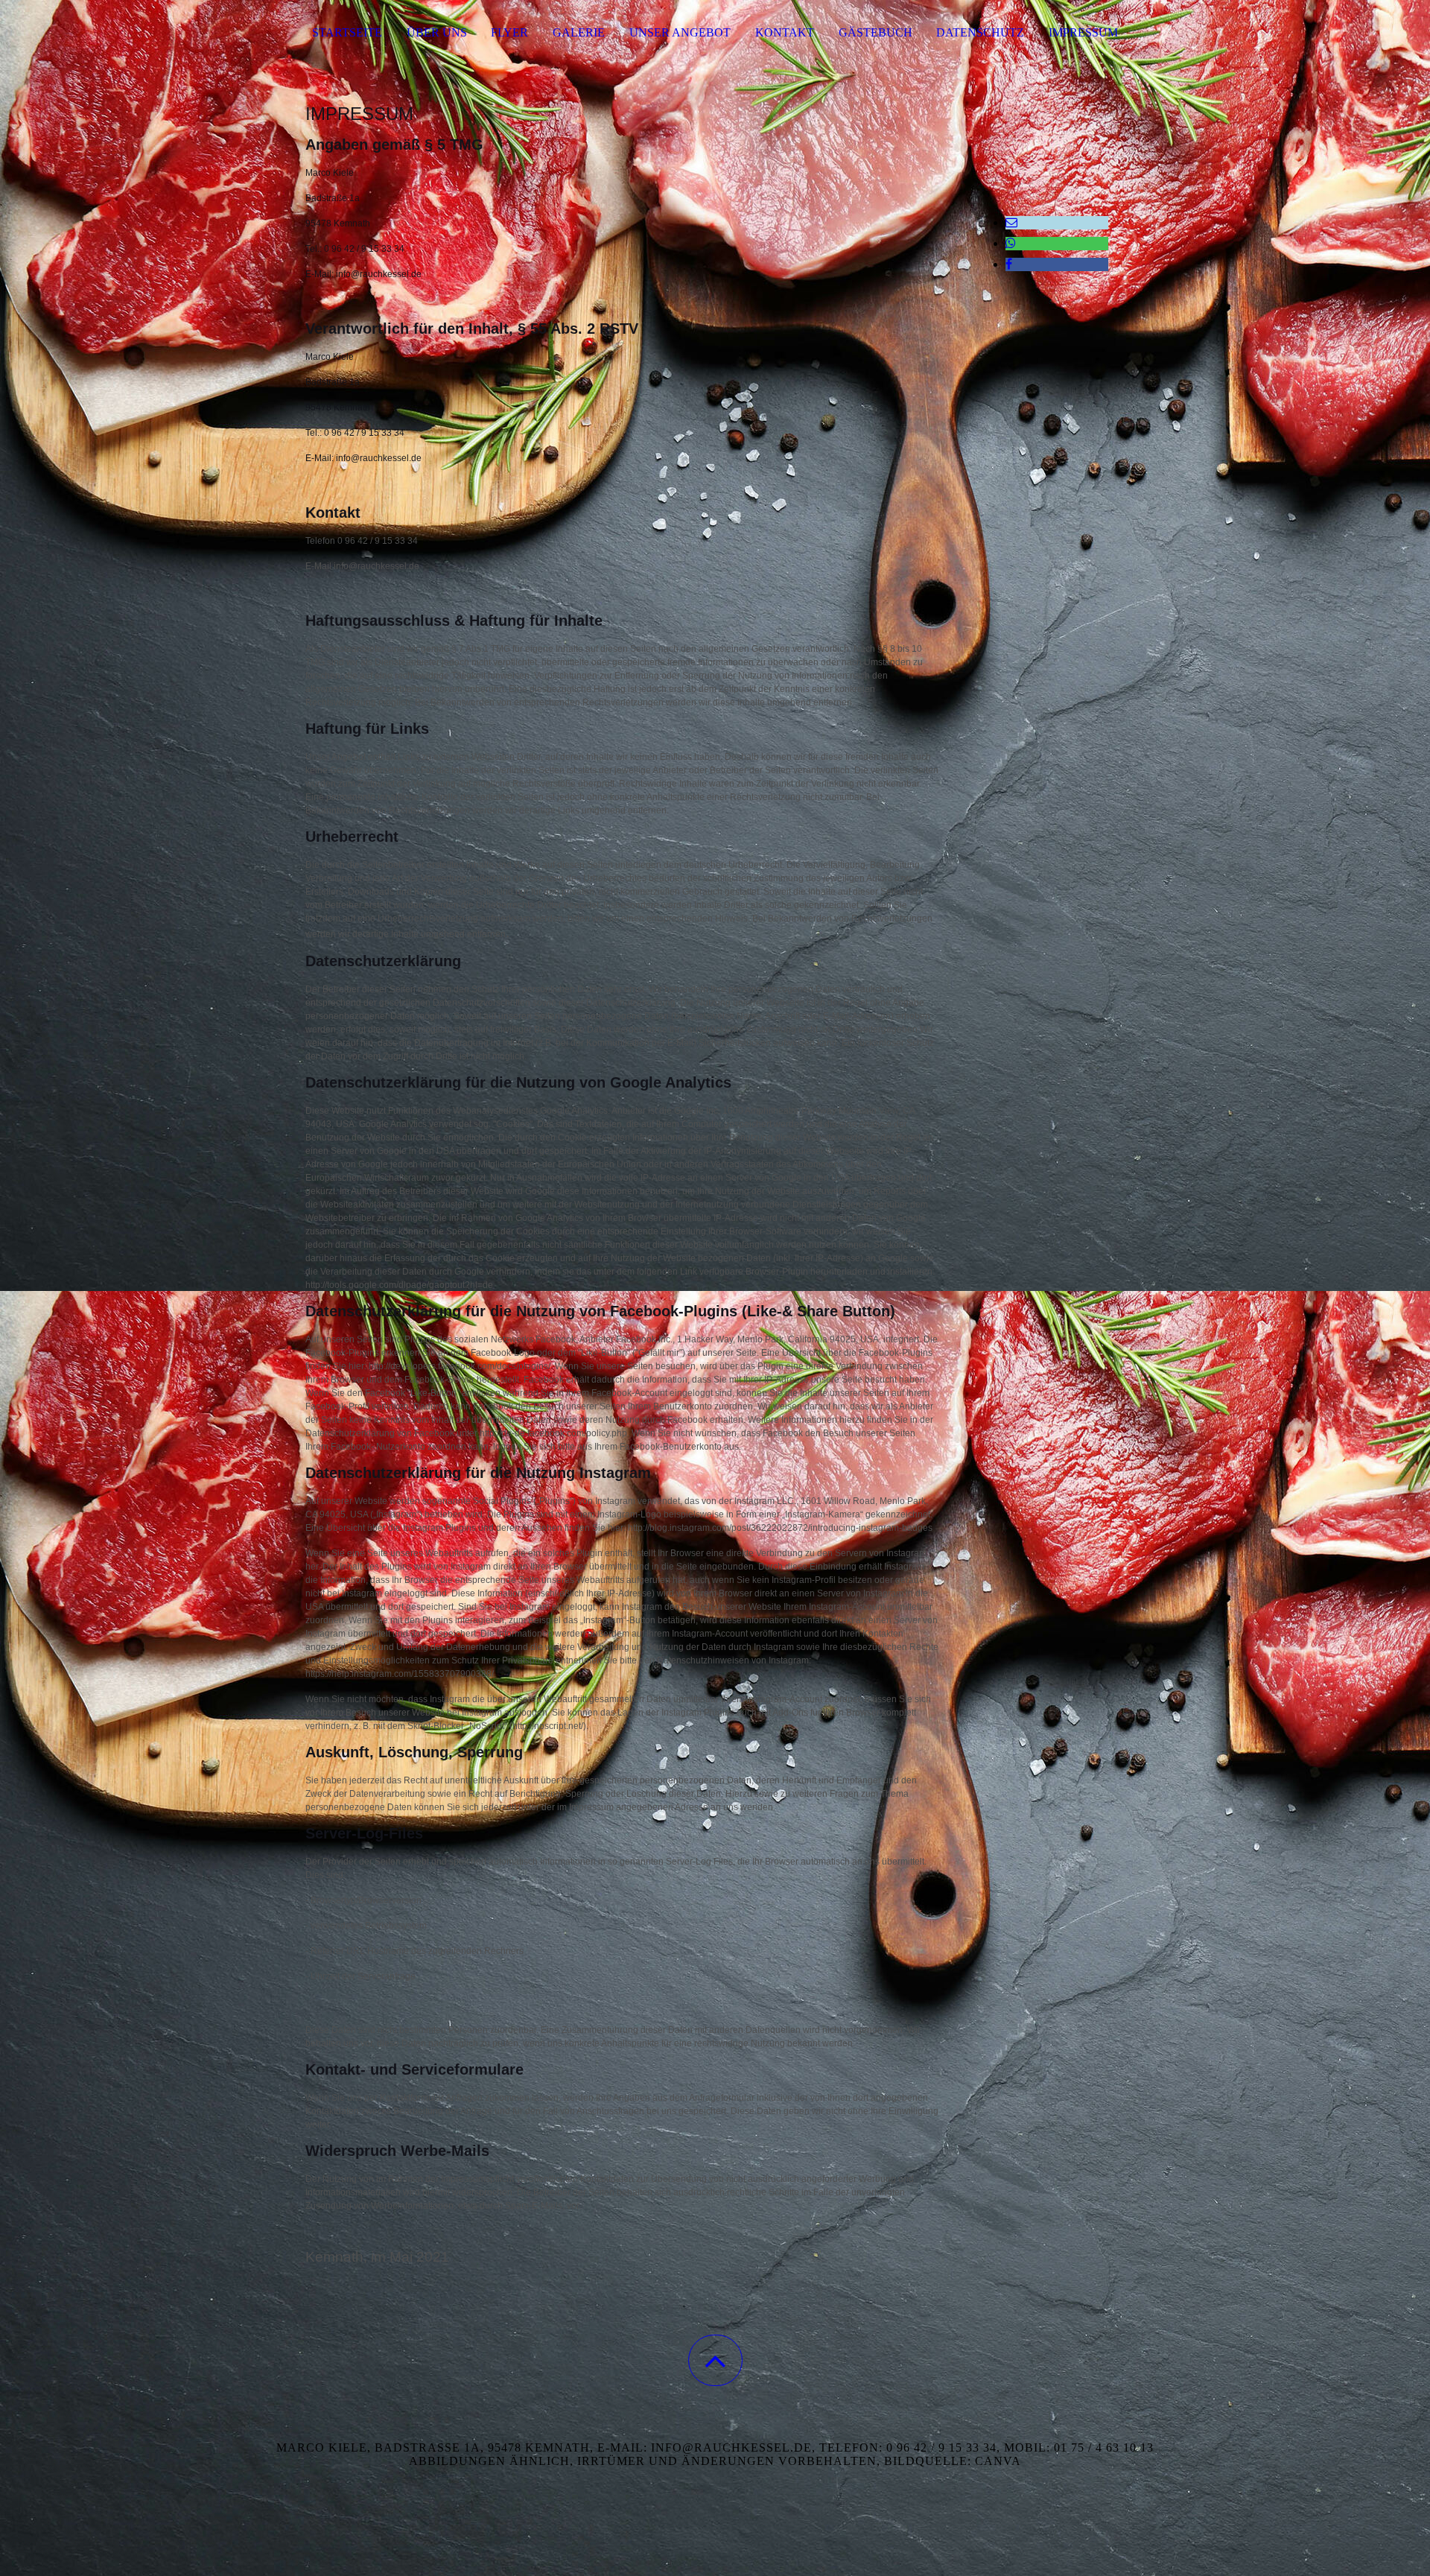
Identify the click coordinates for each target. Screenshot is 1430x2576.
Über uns (437, 32)
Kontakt (785, 32)
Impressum (1083, 32)
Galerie (579, 32)
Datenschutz (980, 32)
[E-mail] (1011, 222)
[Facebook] (1009, 264)
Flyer (509, 32)
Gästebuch (876, 32)
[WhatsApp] (1011, 243)
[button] (715, 2360)
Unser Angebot (680, 32)
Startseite (347, 32)
